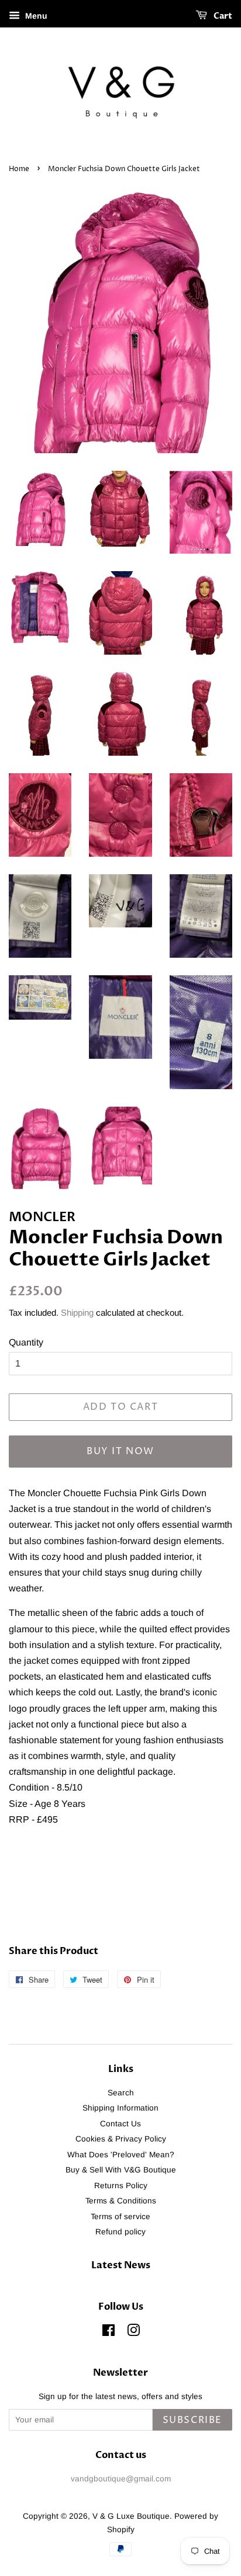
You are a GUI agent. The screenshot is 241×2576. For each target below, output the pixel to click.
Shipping (77, 1313)
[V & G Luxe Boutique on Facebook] (109, 2333)
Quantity (26, 1342)
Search (121, 2093)
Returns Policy (121, 2186)
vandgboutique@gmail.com (121, 2479)
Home (19, 169)
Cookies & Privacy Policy (121, 2139)
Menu (35, 16)
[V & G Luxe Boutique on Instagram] (133, 2333)
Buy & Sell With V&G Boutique (121, 2170)
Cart (222, 16)
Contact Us (120, 2124)
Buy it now (120, 1451)
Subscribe (192, 2420)
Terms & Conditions (121, 2201)
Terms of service (120, 2217)
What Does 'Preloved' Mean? (121, 2155)
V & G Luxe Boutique (131, 2516)
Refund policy (120, 2232)
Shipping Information (120, 2108)
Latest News (121, 2265)
